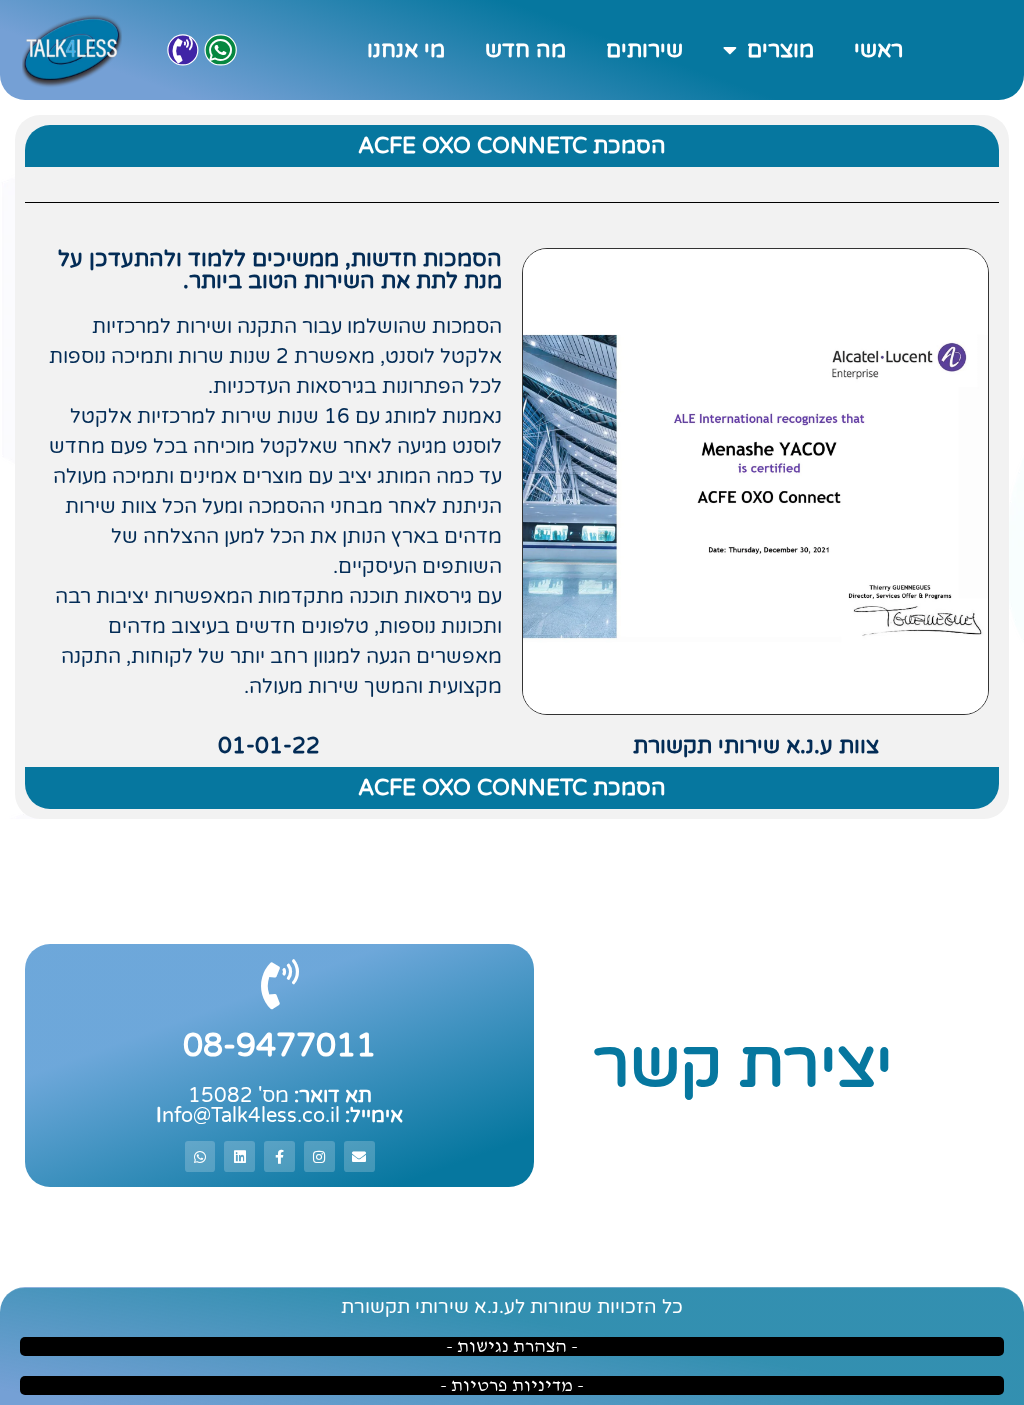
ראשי (878, 50)
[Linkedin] (239, 1156)
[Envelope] (359, 1156)
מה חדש (525, 50)
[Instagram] (319, 1156)
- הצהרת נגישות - (512, 1346)
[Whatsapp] (221, 50)
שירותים (644, 50)
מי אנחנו (406, 50)
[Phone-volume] (183, 50)
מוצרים (780, 50)
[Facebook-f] (279, 1156)
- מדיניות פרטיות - (512, 1385)
